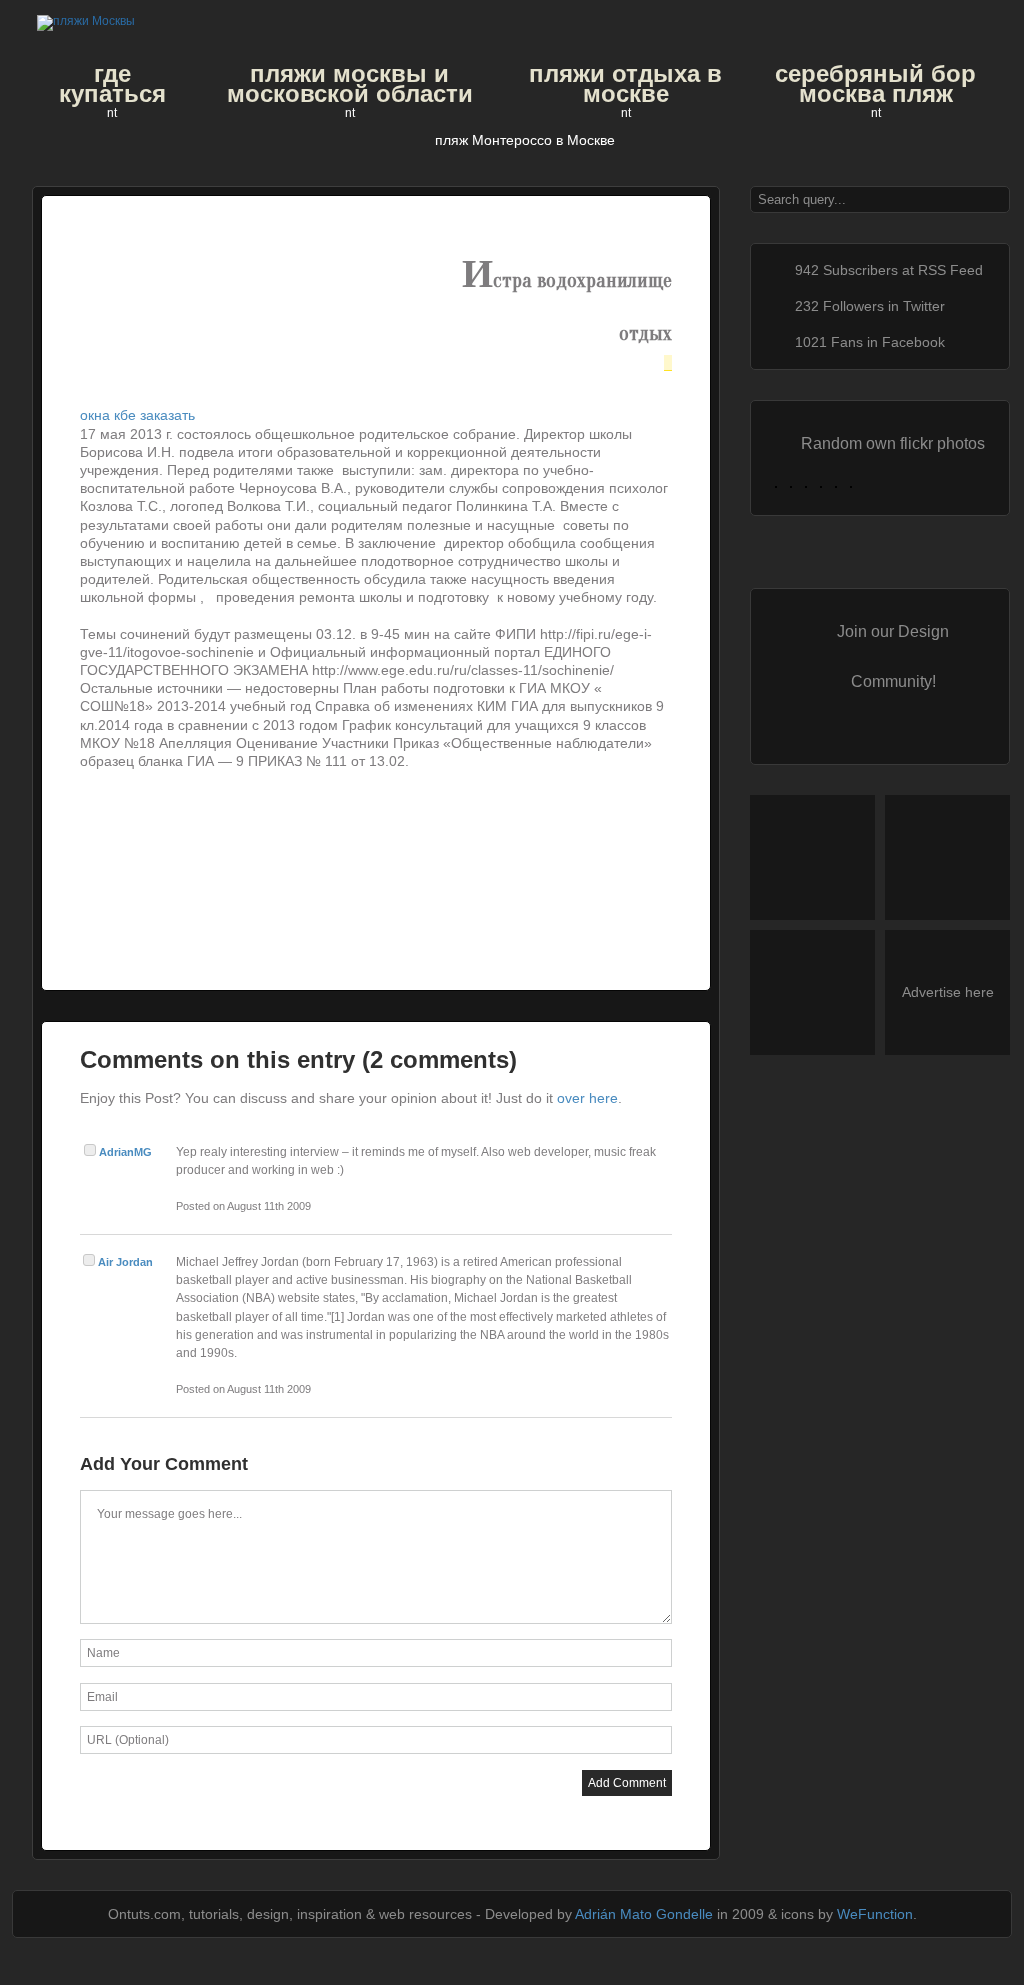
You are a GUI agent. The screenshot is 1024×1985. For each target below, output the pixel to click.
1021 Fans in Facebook (870, 342)
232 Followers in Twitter (870, 306)
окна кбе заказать (137, 415)
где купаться (112, 84)
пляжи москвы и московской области (350, 84)
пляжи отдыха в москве (625, 84)
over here (587, 1098)
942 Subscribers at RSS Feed (889, 270)
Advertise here (948, 992)
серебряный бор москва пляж (875, 84)
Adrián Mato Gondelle (644, 1914)
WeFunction (875, 1914)
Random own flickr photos (893, 443)
